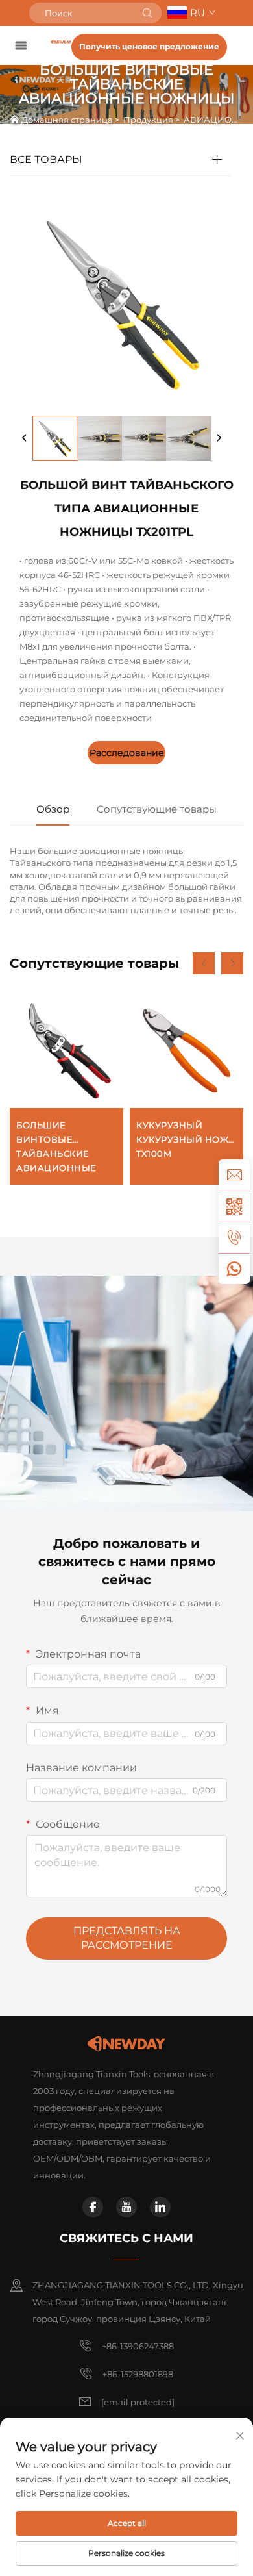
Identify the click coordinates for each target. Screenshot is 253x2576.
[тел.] (234, 1237)
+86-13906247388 (138, 2346)
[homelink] (61, 41)
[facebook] (93, 2207)
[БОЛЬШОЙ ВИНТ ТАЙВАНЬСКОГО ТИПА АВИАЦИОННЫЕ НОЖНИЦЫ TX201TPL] (55, 438)
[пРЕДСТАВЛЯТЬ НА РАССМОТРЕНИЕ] (147, 13)
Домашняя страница (67, 120)
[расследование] (234, 1175)
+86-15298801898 (138, 2374)
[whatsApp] (234, 1269)
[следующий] (219, 438)
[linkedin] (160, 2207)
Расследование (127, 753)
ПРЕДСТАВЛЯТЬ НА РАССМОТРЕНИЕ (127, 1938)
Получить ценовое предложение (149, 46)
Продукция (148, 120)
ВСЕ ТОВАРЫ (46, 159)
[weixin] (234, 1206)
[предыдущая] (25, 438)
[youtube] (126, 2207)
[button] (204, 963)
